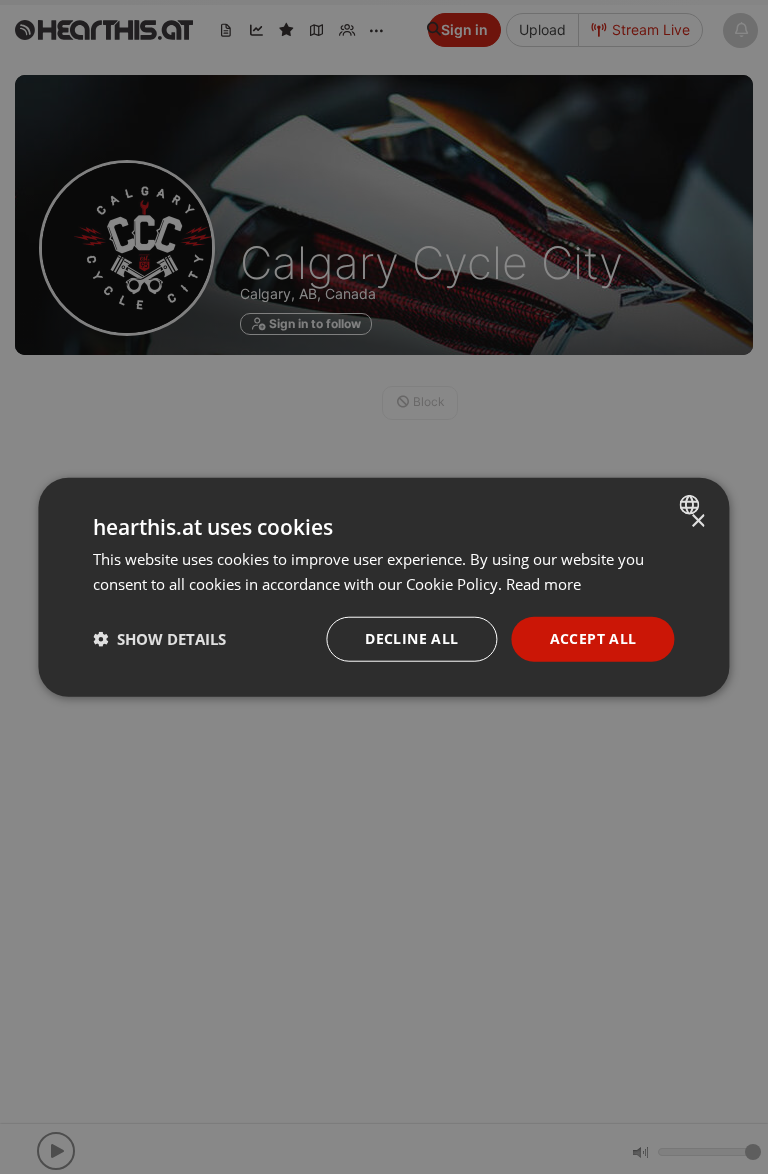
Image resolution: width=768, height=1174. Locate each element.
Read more (543, 584)
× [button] (697, 521)
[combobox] (692, 505)
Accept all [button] (593, 638)
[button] (159, 639)
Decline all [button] (411, 638)
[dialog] (383, 587)
